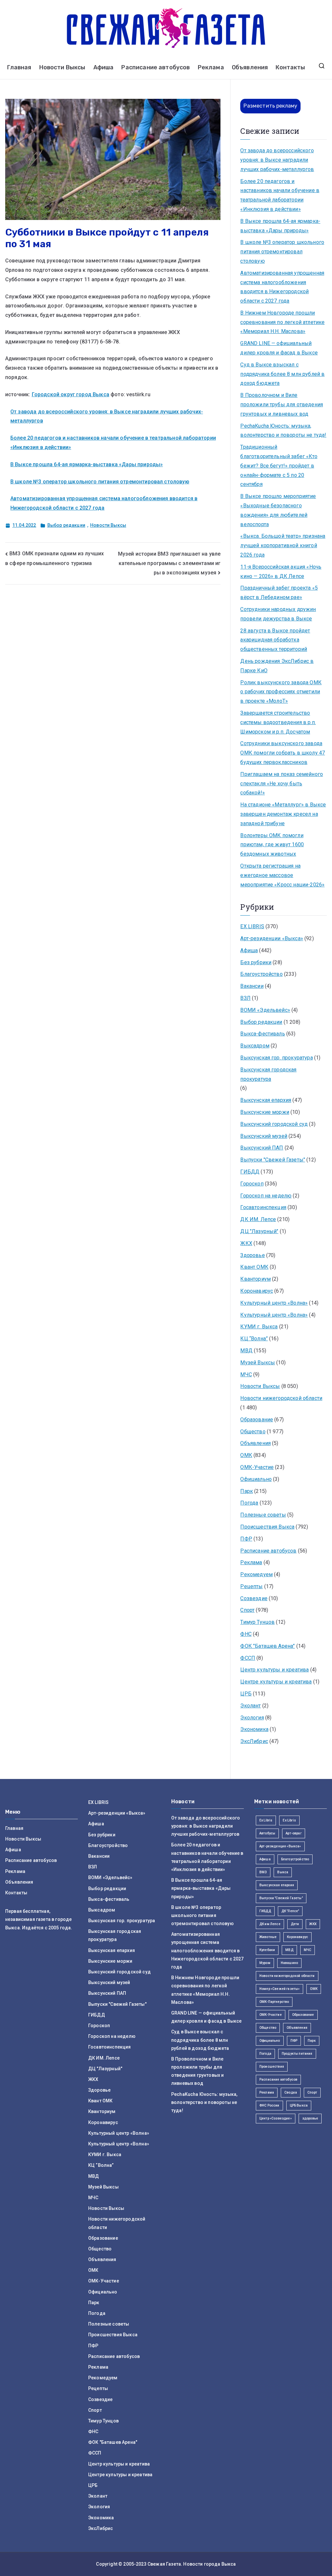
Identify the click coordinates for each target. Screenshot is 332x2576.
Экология (252, 1718)
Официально (256, 1479)
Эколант (250, 1706)
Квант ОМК (254, 1267)
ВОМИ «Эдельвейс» (265, 1010)
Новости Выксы (62, 67)
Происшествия (272, 2067)
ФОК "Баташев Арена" (267, 1646)
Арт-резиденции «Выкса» (272, 938)
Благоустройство (261, 974)
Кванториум (255, 1279)
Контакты (290, 67)
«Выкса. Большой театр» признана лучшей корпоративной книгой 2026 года (283, 545)
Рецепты (251, 1586)
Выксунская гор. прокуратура (276, 1058)
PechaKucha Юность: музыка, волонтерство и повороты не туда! (283, 431)
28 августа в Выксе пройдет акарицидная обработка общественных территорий (275, 640)
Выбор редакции (66, 525)
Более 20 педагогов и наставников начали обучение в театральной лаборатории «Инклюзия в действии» (280, 195)
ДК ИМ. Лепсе (258, 1219)
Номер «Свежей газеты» (279, 1989)
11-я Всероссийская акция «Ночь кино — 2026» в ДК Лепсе (281, 572)
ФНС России (269, 2105)
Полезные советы (263, 1515)
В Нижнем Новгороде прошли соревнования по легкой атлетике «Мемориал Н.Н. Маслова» (282, 322)
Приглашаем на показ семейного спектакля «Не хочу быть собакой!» (282, 784)
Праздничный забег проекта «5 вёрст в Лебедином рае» (279, 593)
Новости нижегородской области (281, 1398)
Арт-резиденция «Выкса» (280, 1846)
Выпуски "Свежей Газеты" (273, 1160)
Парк (247, 1491)
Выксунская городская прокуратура (268, 1074)
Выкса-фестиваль (262, 1034)
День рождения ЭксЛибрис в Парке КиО (277, 666)
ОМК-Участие (257, 1467)
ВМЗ (263, 1872)
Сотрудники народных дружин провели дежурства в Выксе (278, 614)
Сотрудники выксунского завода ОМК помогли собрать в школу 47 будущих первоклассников (283, 753)
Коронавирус (257, 1291)
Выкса (283, 1872)
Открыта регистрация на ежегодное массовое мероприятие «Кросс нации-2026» (282, 875)
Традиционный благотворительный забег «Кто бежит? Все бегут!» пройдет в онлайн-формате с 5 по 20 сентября (279, 466)
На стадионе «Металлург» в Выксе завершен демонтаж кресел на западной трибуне (283, 814)
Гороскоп (252, 1184)
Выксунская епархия (266, 1100)
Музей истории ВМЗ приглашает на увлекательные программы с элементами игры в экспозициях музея (169, 563)
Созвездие (254, 1598)
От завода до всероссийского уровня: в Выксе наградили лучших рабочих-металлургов (277, 160)
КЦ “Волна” (254, 1339)
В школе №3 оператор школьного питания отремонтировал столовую (100, 482)
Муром (265, 1963)
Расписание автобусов (155, 67)
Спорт (247, 1610)
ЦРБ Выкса (299, 2105)
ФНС (246, 1634)
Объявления (250, 67)
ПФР (246, 1539)
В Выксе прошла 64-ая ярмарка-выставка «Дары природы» (87, 464)
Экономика (254, 1729)
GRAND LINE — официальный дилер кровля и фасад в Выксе (279, 348)
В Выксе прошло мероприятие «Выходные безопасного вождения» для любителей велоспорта (278, 510)
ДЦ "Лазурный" (259, 1231)
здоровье (310, 2118)
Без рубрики (256, 962)
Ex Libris (266, 1820)
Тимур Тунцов (257, 1622)
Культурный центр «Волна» (274, 1303)
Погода (249, 1503)
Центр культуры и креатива (274, 1670)
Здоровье (252, 1255)
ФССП (248, 1658)
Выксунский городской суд (274, 1124)
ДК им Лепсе (270, 1924)
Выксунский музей (264, 1136)
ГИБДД (250, 1172)
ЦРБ (246, 1694)
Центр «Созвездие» (276, 2118)
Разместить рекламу (270, 106)
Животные (268, 1937)
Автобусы (267, 1833)
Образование (257, 1420)
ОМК (246, 1455)
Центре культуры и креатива (276, 1682)
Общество (253, 1432)
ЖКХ (246, 1243)
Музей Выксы (258, 1363)
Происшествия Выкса (267, 1527)
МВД (246, 1351)
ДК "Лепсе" (290, 1911)
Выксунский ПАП (262, 1148)
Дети (295, 1924)
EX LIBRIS (252, 926)
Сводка (291, 2092)
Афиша (104, 67)
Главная (19, 67)
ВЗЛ (245, 998)
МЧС (246, 1375)
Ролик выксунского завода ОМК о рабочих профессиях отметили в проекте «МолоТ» (281, 692)
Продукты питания (297, 2054)
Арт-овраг (293, 1833)
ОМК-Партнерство (274, 2002)
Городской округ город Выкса (71, 394)
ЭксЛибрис (254, 1741)
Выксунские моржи (265, 1112)
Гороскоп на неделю (266, 1196)
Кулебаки (267, 1950)
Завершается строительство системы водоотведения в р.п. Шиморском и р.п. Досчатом (278, 722)
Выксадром (255, 1046)
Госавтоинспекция (263, 1207)
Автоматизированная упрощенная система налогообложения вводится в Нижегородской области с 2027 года (282, 287)
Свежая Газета (164, 2564)
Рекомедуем (256, 1574)
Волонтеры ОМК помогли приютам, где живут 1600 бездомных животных (272, 845)
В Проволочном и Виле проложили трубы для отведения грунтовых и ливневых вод (282, 404)
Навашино (289, 1963)
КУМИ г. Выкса (259, 1327)
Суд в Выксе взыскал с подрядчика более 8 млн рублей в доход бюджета (282, 374)
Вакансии (252, 986)
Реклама (211, 67)
